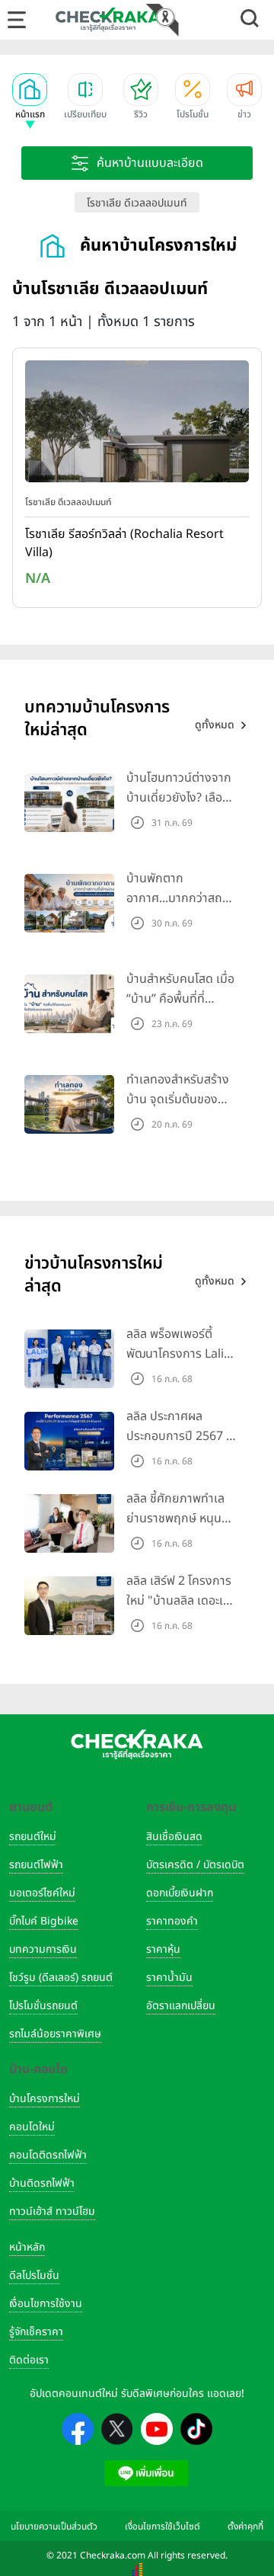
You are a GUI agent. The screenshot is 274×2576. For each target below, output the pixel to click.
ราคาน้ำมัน (169, 1978)
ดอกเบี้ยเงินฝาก (180, 1893)
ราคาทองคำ (172, 1921)
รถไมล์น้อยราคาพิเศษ (55, 2034)
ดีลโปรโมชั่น (34, 2275)
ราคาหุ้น (163, 1949)
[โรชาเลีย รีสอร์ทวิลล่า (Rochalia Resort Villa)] (137, 425)
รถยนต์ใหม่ (33, 1837)
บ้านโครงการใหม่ (45, 2099)
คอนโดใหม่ (32, 2127)
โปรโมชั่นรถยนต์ (43, 2006)
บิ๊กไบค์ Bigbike (44, 1921)
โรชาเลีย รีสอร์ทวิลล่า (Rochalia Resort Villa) (124, 543)
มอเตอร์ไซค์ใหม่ (42, 1893)
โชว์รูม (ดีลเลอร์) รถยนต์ (61, 1978)
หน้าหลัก (27, 2247)
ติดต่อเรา (29, 2360)
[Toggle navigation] (17, 20)
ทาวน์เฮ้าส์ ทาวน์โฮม (52, 2211)
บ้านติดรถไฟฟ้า (42, 2183)
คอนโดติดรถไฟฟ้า (48, 2155)
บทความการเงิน (43, 1949)
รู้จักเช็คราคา (36, 2332)
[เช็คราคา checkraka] (108, 19)
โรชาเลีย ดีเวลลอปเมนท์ (137, 203)
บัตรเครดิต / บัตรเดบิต (195, 1865)
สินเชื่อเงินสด (174, 1837)
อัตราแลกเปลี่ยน (181, 2006)
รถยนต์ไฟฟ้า (36, 1865)
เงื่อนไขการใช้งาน (46, 2304)
